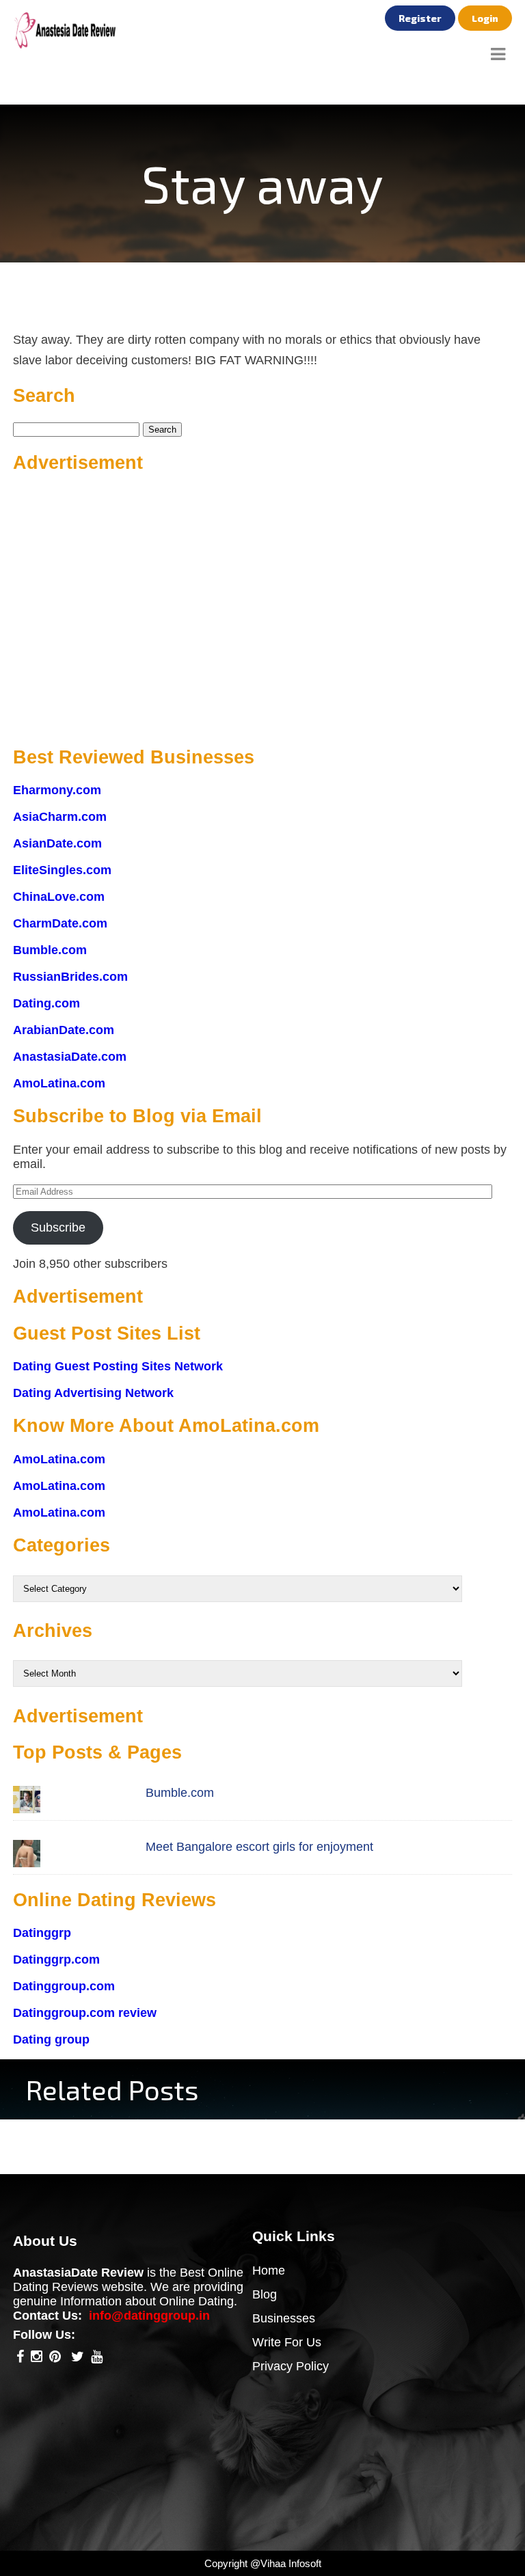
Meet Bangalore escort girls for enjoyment (259, 1847)
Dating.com (46, 1003)
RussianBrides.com (70, 977)
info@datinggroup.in (149, 2316)
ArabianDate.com (64, 1030)
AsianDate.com (57, 843)
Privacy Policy (291, 2366)
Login (485, 18)
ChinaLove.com (59, 897)
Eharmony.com (57, 790)
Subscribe (58, 1228)
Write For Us (287, 2342)
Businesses (284, 2318)
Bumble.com (50, 950)
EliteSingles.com (62, 870)
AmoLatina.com (59, 1083)
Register (420, 18)
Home (269, 2270)
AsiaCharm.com (60, 817)
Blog (265, 2294)
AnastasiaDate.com (70, 1057)
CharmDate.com (60, 923)
